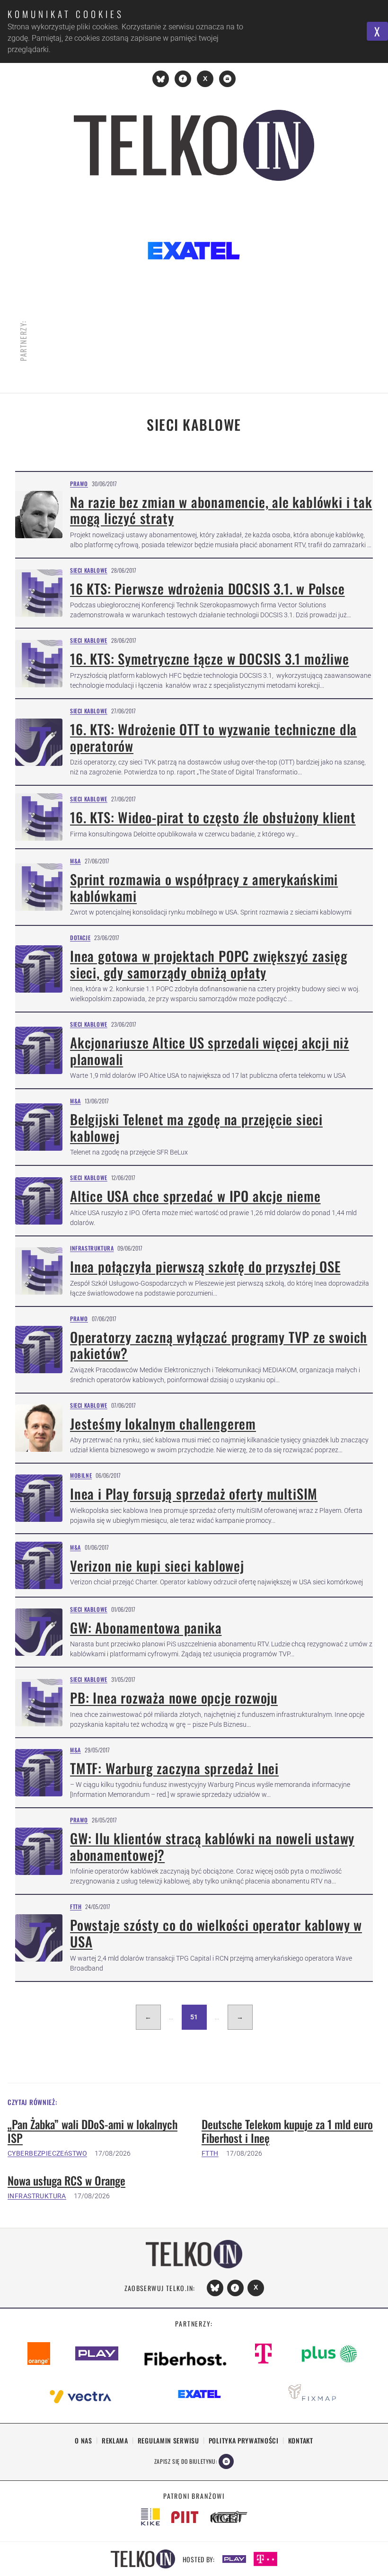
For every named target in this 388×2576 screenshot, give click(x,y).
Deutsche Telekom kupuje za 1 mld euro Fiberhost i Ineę (287, 2131)
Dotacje (80, 937)
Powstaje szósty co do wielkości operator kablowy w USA (216, 1933)
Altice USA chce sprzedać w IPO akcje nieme (195, 1196)
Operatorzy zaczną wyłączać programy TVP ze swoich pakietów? (219, 1345)
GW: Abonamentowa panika (146, 1627)
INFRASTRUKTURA (37, 2196)
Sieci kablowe (89, 570)
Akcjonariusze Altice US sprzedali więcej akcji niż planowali (210, 1051)
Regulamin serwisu (168, 2440)
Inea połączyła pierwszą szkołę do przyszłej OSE (205, 1266)
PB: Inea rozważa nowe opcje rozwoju (174, 1697)
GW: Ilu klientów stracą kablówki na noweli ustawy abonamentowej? (212, 1846)
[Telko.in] (194, 145)
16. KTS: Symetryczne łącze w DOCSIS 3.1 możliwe (210, 658)
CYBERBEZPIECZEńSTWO (47, 2153)
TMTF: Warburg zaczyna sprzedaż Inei (174, 1768)
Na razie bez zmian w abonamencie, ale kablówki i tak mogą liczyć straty (221, 510)
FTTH (76, 1906)
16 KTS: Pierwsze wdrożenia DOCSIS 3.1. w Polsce (207, 588)
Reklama (115, 2440)
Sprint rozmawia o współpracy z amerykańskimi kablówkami (204, 887)
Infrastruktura (92, 1248)
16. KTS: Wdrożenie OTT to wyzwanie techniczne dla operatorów (213, 737)
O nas (84, 2440)
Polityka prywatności (244, 2440)
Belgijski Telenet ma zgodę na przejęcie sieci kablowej (196, 1127)
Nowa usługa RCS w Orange (66, 2181)
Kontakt (301, 2440)
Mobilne (81, 1475)
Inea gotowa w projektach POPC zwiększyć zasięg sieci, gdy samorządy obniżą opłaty (209, 964)
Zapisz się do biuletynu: (185, 2461)
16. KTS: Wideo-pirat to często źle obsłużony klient (213, 817)
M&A (75, 861)
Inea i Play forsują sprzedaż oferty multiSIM (194, 1493)
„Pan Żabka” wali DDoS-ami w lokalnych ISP (93, 2131)
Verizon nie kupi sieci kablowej (157, 1565)
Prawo (79, 484)
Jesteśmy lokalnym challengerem (163, 1423)
